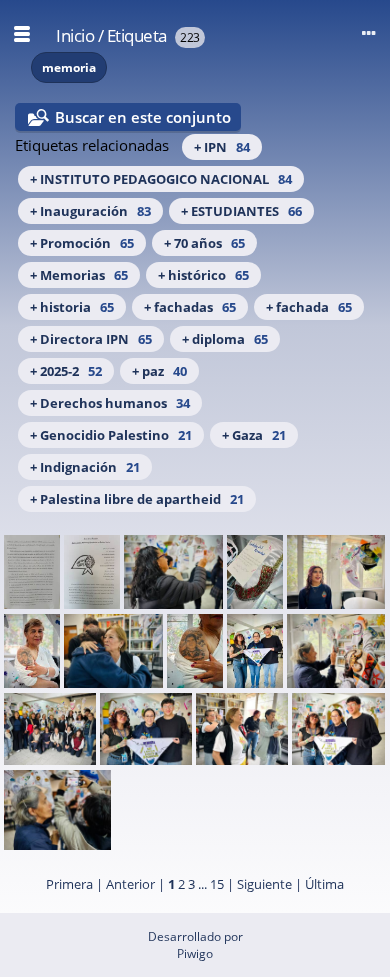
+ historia (72, 307)
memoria (69, 67)
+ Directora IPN (91, 339)
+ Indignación (85, 467)
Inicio (75, 35)
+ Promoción (82, 243)
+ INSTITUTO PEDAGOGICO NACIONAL (161, 179)
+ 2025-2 (66, 371)
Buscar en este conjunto (143, 117)
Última (324, 884)
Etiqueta (137, 35)
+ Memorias (79, 275)
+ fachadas (190, 307)
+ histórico (203, 275)
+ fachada (309, 307)
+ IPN (222, 147)
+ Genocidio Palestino (111, 435)
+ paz (159, 371)
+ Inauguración (90, 211)
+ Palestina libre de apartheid (137, 499)
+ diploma (225, 339)
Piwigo (195, 953)
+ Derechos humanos (110, 403)
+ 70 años (204, 243)
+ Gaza (254, 435)
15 (217, 884)
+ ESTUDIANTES (241, 211)
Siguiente (264, 884)
